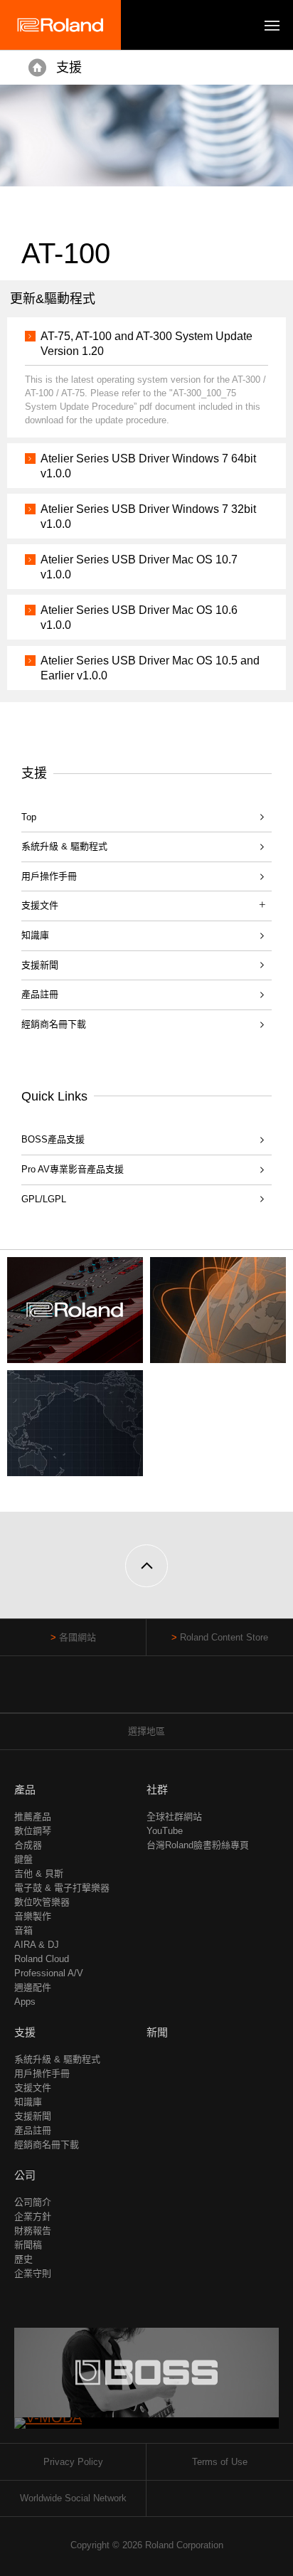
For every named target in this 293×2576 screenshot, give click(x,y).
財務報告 (33, 2231)
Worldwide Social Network (73, 2498)
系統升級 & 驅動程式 (64, 846)
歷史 (23, 2259)
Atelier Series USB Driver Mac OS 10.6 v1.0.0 (139, 618)
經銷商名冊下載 (54, 1024)
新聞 (157, 2032)
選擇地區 (146, 1731)
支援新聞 (40, 965)
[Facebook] (120, 1691)
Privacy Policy (73, 2462)
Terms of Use (220, 2462)
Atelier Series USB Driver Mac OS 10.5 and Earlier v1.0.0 (150, 668)
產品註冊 (40, 994)
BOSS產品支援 (53, 1139)
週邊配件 (33, 1987)
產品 (25, 1790)
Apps (25, 2002)
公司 (25, 2175)
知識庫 (35, 935)
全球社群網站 (174, 1817)
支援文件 (33, 2088)
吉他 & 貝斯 (39, 1873)
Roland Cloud (42, 1959)
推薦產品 (33, 1817)
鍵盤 (23, 1859)
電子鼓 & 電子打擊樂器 (62, 1888)
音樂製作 (33, 1916)
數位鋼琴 (33, 1831)
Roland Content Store (224, 1637)
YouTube (165, 1831)
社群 (157, 1790)
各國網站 (78, 1637)
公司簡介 (33, 2202)
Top (29, 817)
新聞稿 (28, 2245)
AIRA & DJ (37, 1945)
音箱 (23, 1930)
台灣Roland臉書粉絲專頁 (198, 1845)
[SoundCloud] (174, 1691)
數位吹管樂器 (42, 1902)
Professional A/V (49, 1973)
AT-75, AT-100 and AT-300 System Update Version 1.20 (146, 344)
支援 (69, 68)
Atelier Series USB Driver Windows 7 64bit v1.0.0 (148, 466)
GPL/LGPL (44, 1199)
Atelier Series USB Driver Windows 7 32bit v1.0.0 (148, 516)
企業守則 (33, 2273)
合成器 (28, 1845)
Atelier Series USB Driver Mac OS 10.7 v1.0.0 (139, 567)
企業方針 (33, 2216)
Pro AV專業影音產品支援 (73, 1169)
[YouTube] (147, 1691)
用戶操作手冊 (49, 876)
